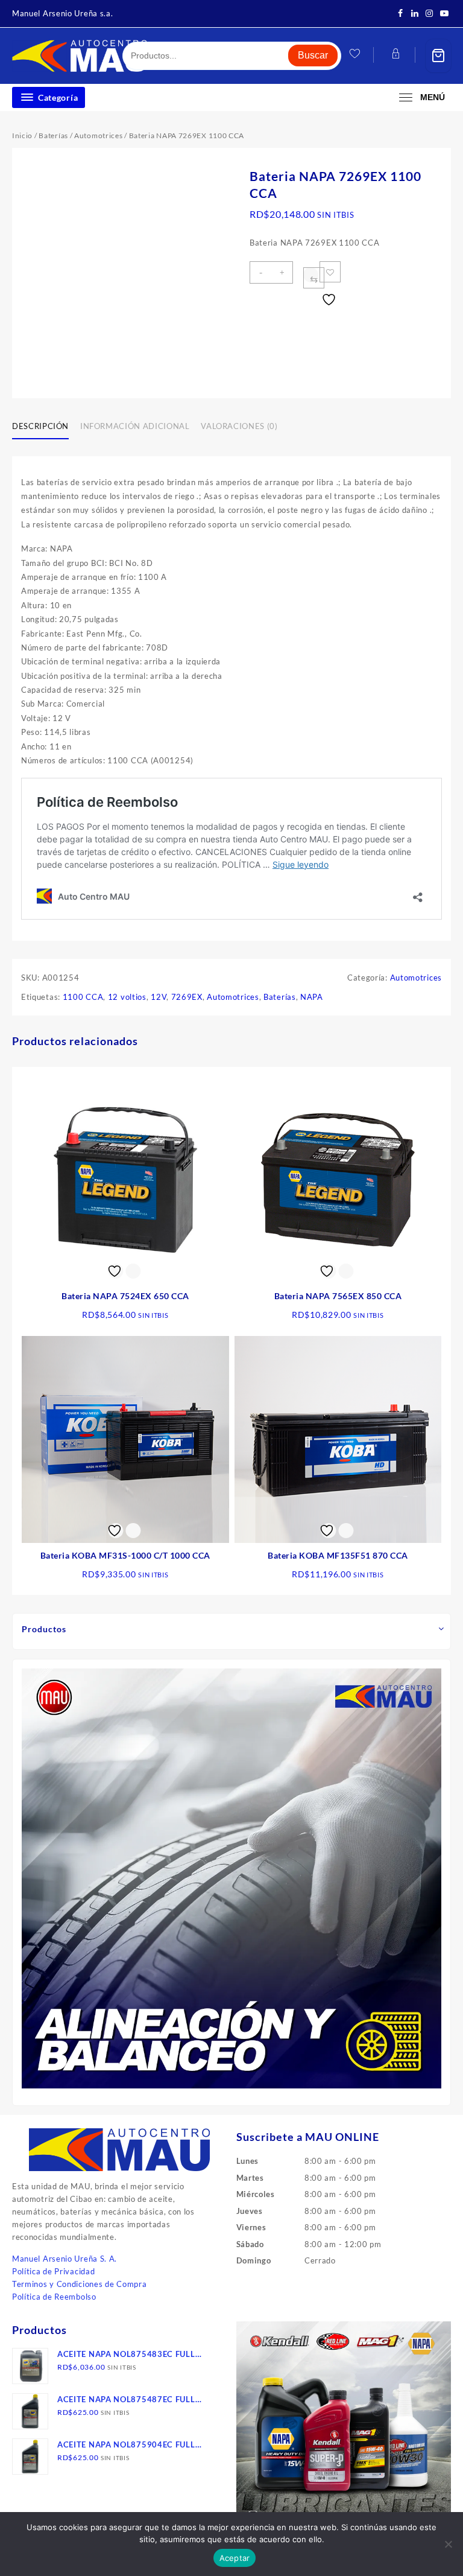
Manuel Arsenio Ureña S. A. (65, 2259)
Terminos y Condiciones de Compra (79, 2284)
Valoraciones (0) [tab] (239, 426)
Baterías (53, 135)
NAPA (312, 997)
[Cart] (438, 56)
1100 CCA (83, 997)
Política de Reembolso (54, 2297)
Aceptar (235, 2558)
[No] (448, 2544)
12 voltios (127, 997)
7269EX (187, 997)
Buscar (313, 55)
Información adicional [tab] (135, 426)
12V (159, 997)
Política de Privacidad (53, 2271)
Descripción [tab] (40, 426)
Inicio (22, 135)
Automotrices (98, 135)
